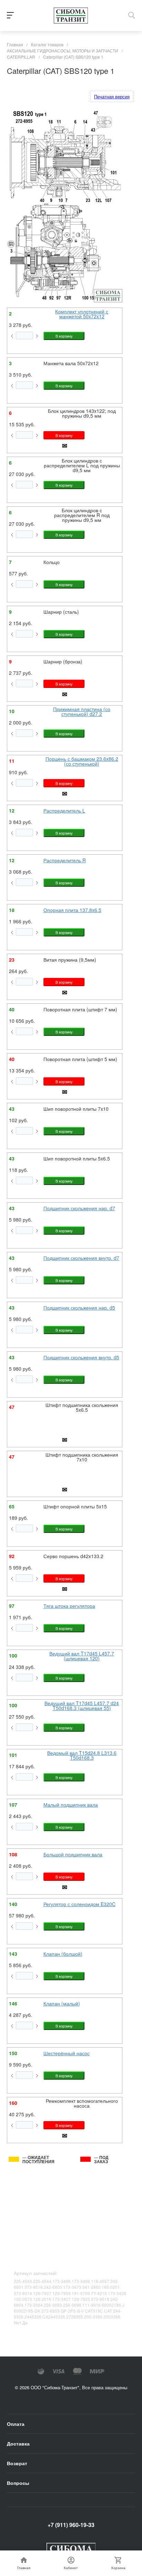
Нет (18, 2322)
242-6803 (53, 2287)
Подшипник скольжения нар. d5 (79, 1308)
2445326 (33, 2317)
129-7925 (81, 2299)
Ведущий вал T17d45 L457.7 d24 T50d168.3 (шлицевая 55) (82, 1705)
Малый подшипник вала (71, 1805)
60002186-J (113, 2305)
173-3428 (117, 2293)
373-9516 (34, 2287)
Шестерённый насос (67, 2053)
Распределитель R (65, 860)
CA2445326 (54, 2317)
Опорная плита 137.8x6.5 (72, 910)
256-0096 (72, 2305)
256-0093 (53, 2305)
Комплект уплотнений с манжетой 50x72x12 (82, 314)
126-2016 (42, 2299)
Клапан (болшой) (63, 1954)
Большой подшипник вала (73, 1854)
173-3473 (72, 2287)
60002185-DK (27, 2311)
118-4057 (100, 2281)
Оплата (16, 2424)
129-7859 (62, 2293)
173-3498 (81, 2281)
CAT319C (94, 2311)
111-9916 (92, 2305)
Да (25, 2322)
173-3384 (34, 2305)
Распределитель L (64, 810)
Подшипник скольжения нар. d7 (79, 1208)
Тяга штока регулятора (69, 1606)
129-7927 (42, 2293)
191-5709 (81, 2293)
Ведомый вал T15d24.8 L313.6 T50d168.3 (82, 1755)
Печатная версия (112, 96)
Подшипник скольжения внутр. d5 (81, 1357)
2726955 (75, 2317)
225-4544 (42, 2281)
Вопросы (18, 2483)
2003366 (112, 2317)
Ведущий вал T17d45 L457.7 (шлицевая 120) (82, 1656)
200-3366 (93, 2317)
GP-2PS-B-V (72, 2311)
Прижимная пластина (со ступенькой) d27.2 (82, 711)
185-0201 (111, 2287)
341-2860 (92, 2287)
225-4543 (23, 2281)
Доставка (18, 2443)
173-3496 (62, 2281)
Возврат (17, 2463)
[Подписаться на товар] (65, 447)
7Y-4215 (99, 2293)
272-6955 (50, 2311)
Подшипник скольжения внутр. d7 (81, 1258)
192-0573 (23, 2299)
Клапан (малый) (62, 2003)
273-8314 (23, 2293)
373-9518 (100, 2299)
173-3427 (62, 2299)
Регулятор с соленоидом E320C (79, 1904)
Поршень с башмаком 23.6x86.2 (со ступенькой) (82, 761)
